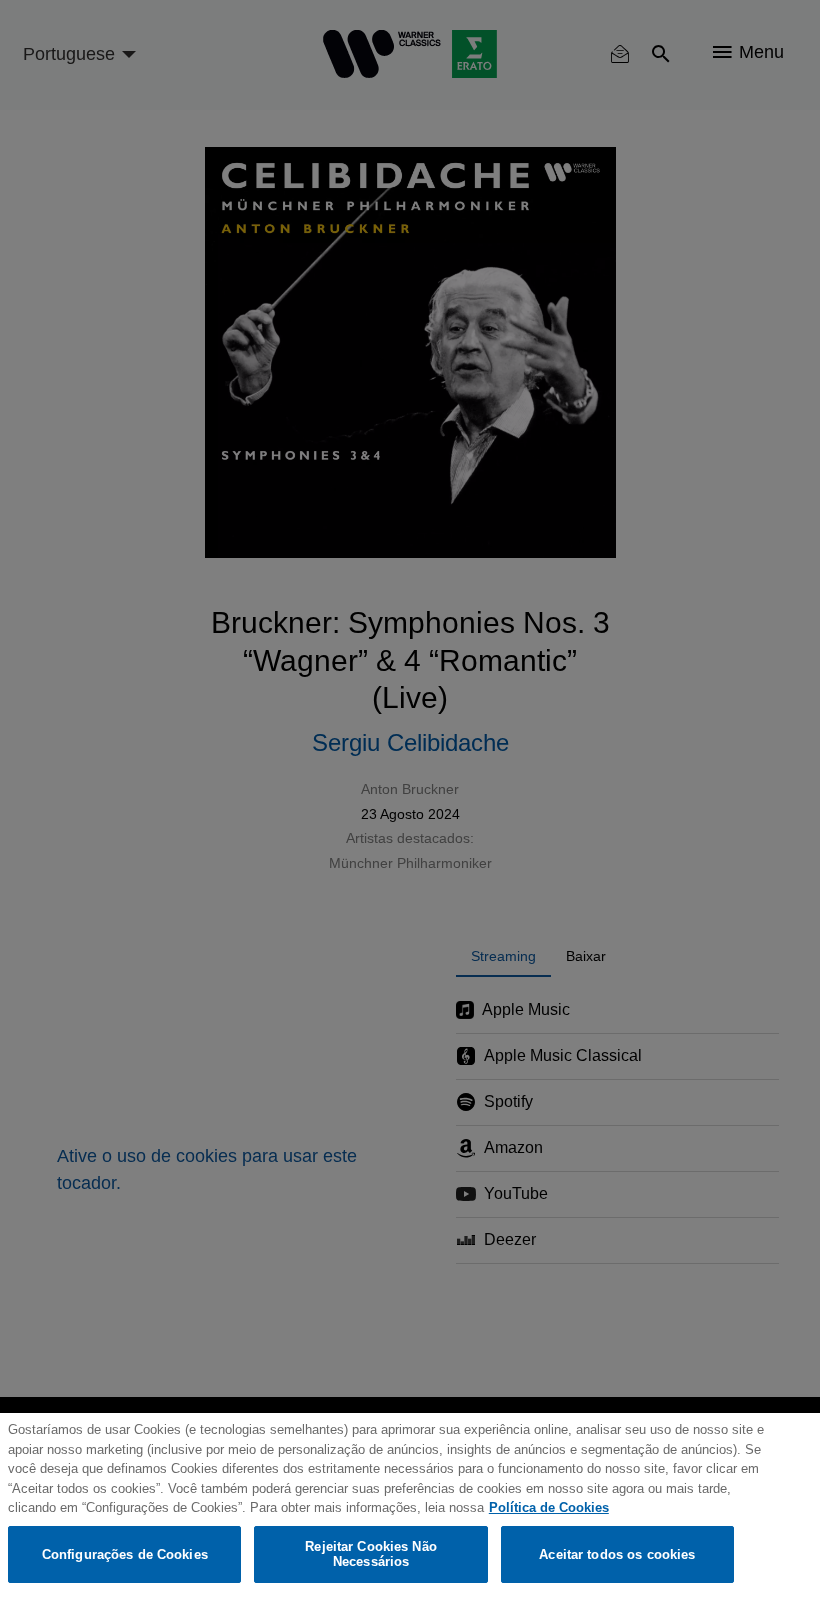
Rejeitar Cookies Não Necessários (371, 1554)
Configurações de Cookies (125, 1554)
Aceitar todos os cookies (617, 1554)
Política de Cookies (549, 1507)
